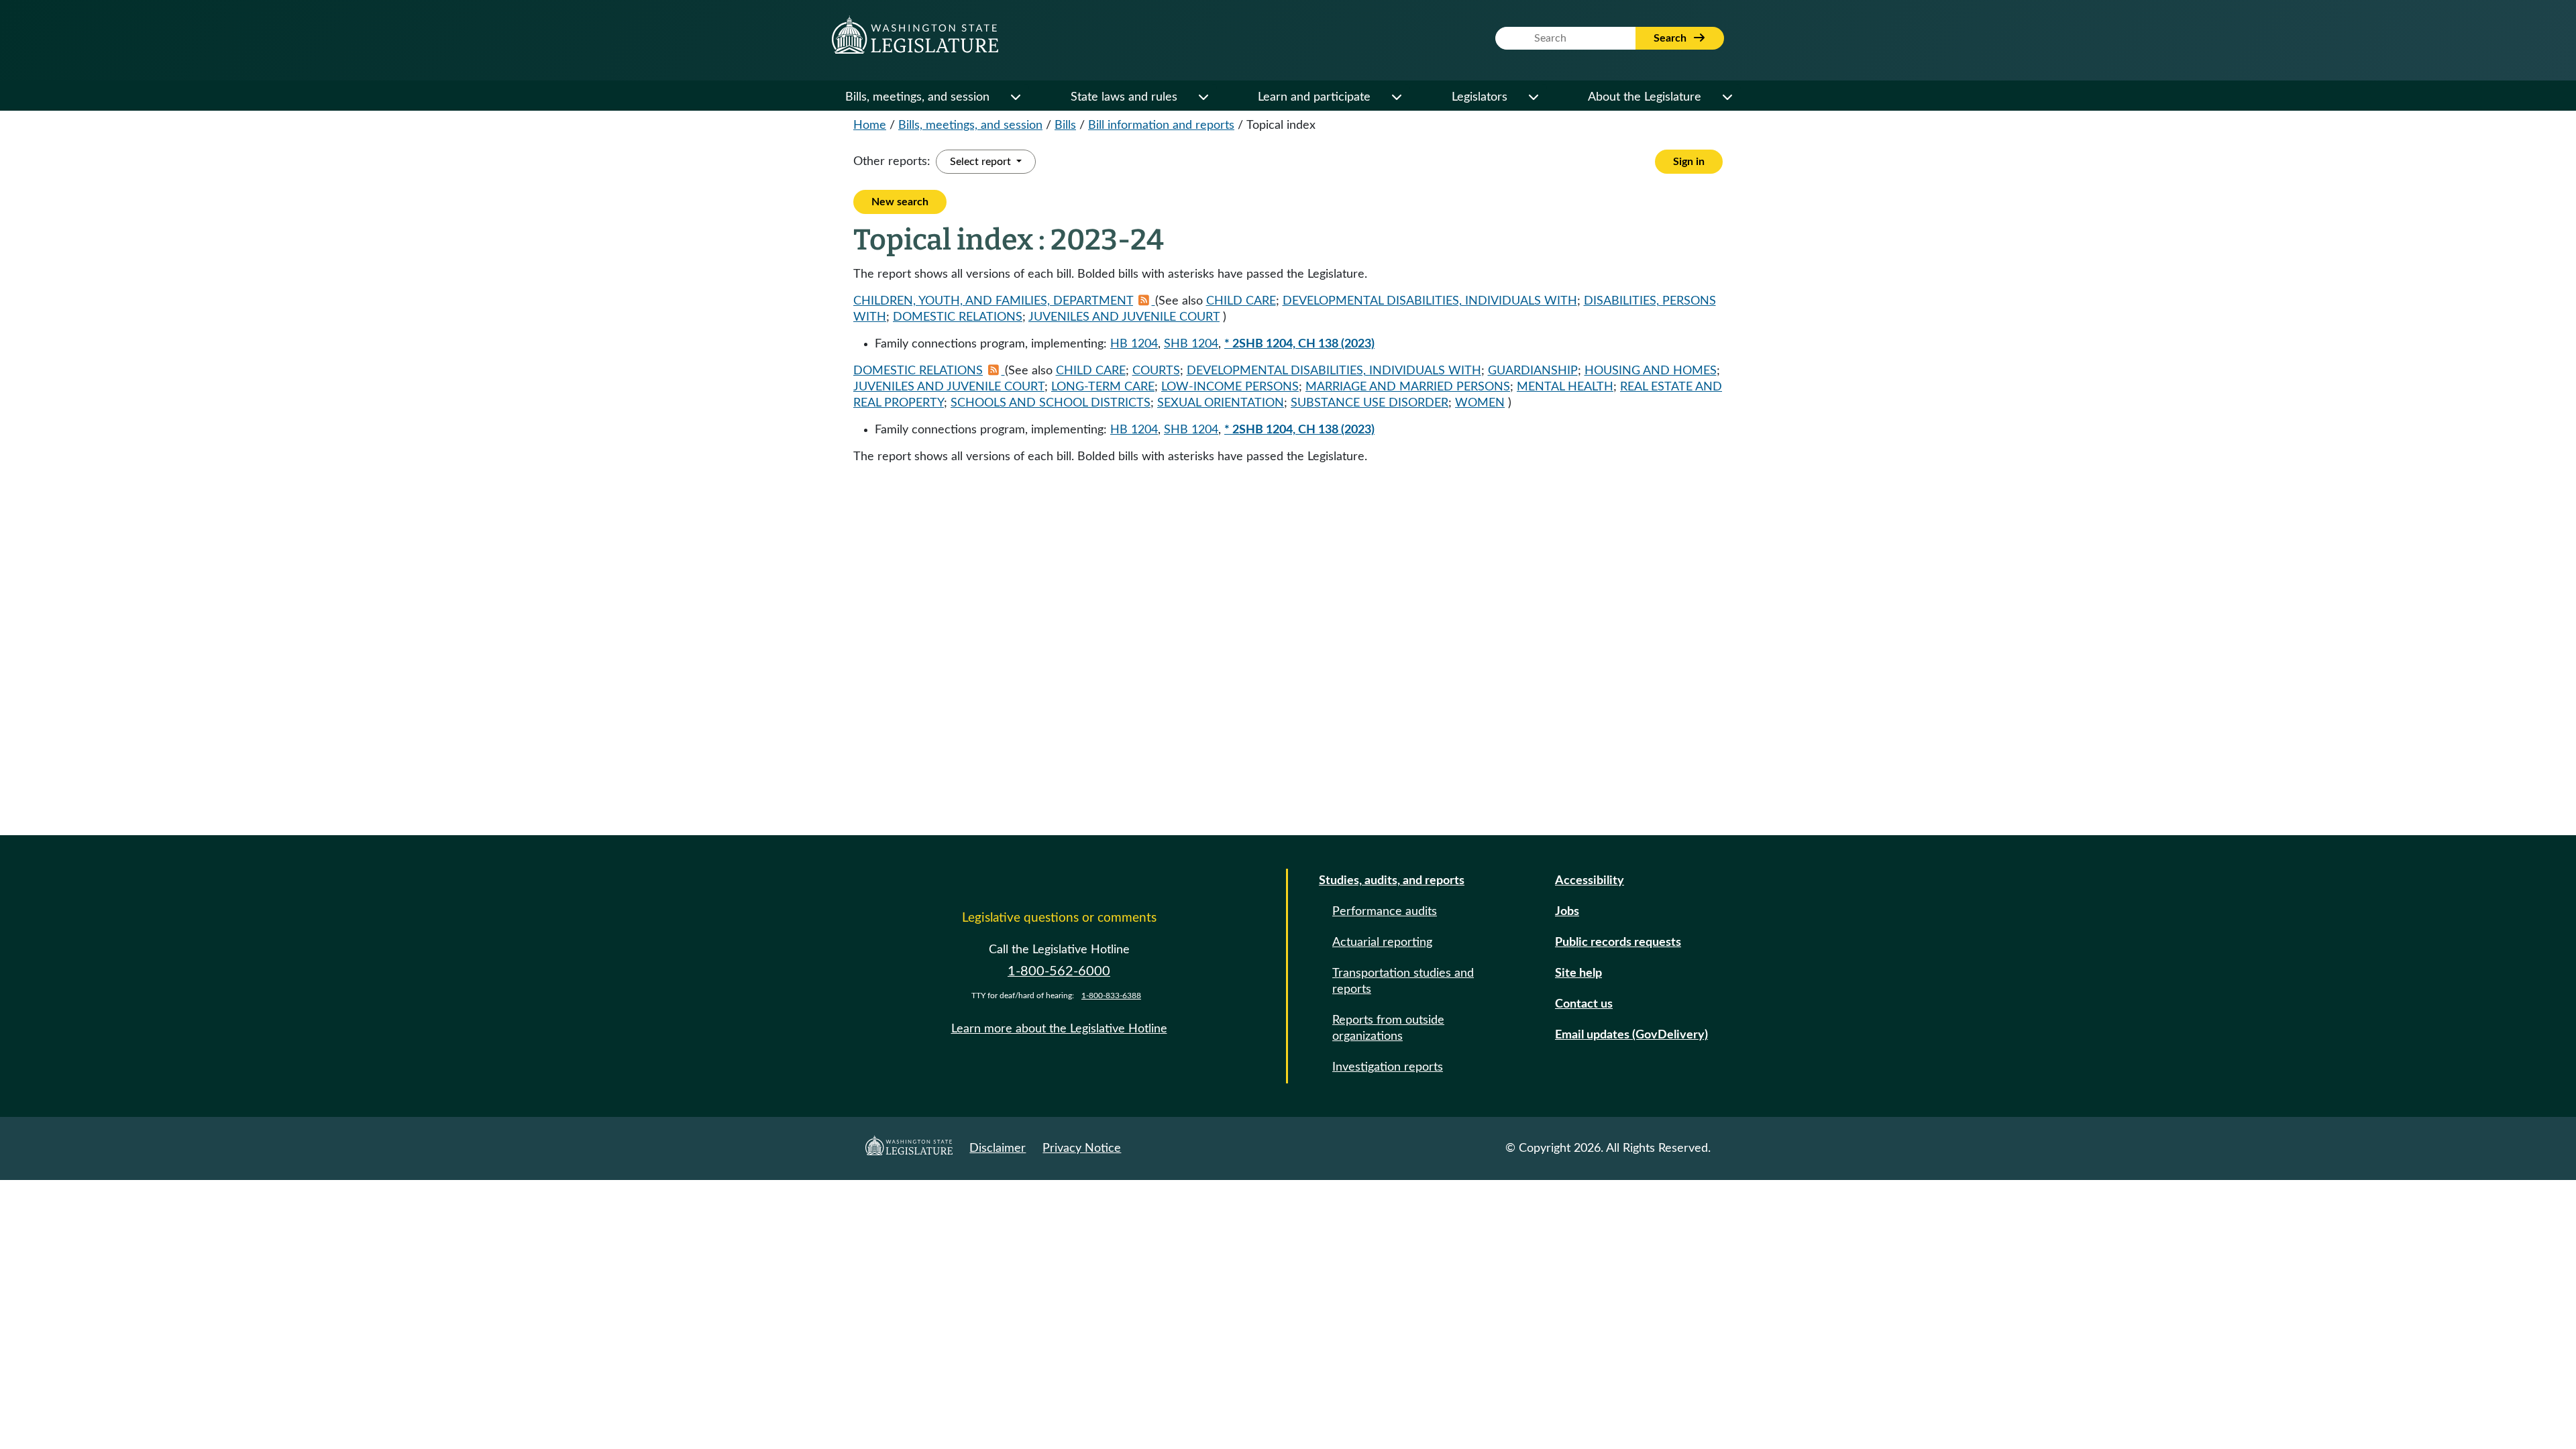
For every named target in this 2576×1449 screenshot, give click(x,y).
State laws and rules (1124, 97)
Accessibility (1590, 881)
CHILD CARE (1241, 301)
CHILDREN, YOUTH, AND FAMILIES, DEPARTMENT (993, 301)
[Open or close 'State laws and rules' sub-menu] (1203, 97)
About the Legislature (1645, 97)
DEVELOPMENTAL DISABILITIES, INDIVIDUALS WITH (1430, 301)
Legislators (1480, 97)
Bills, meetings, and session (917, 97)
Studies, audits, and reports (1392, 881)
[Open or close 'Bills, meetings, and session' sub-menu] (1015, 97)
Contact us (1584, 1004)
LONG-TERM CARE (1103, 387)
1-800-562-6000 (1059, 971)
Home (870, 125)
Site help (1578, 973)
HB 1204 (1134, 344)
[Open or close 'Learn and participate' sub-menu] (1396, 97)
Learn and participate (1314, 97)
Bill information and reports (1161, 125)
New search (900, 202)
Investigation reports (1388, 1067)
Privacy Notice (1082, 1148)
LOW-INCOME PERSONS (1230, 387)
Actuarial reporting (1382, 943)
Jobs (1567, 912)
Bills (1065, 125)
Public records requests (1618, 943)
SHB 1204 (1191, 344)
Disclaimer (998, 1148)
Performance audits (1385, 912)
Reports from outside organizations (1388, 1028)
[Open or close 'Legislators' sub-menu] (1533, 97)
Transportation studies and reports (1403, 981)
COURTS (1156, 371)
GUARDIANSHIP (1533, 371)
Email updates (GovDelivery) (1631, 1035)
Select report (982, 162)
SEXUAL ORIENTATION (1221, 403)
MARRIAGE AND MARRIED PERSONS (1408, 387)
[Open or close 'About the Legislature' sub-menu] (1727, 97)
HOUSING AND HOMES (1651, 371)
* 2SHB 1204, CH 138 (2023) (1299, 344)
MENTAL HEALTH (1565, 387)
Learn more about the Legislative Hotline (1059, 1029)
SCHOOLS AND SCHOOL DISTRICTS (1051, 403)
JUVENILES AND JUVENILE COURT (1124, 317)
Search (1671, 38)
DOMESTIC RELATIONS (958, 317)
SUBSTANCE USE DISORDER (1370, 403)
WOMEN (1480, 403)
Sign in (1689, 162)
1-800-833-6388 (1111, 996)
